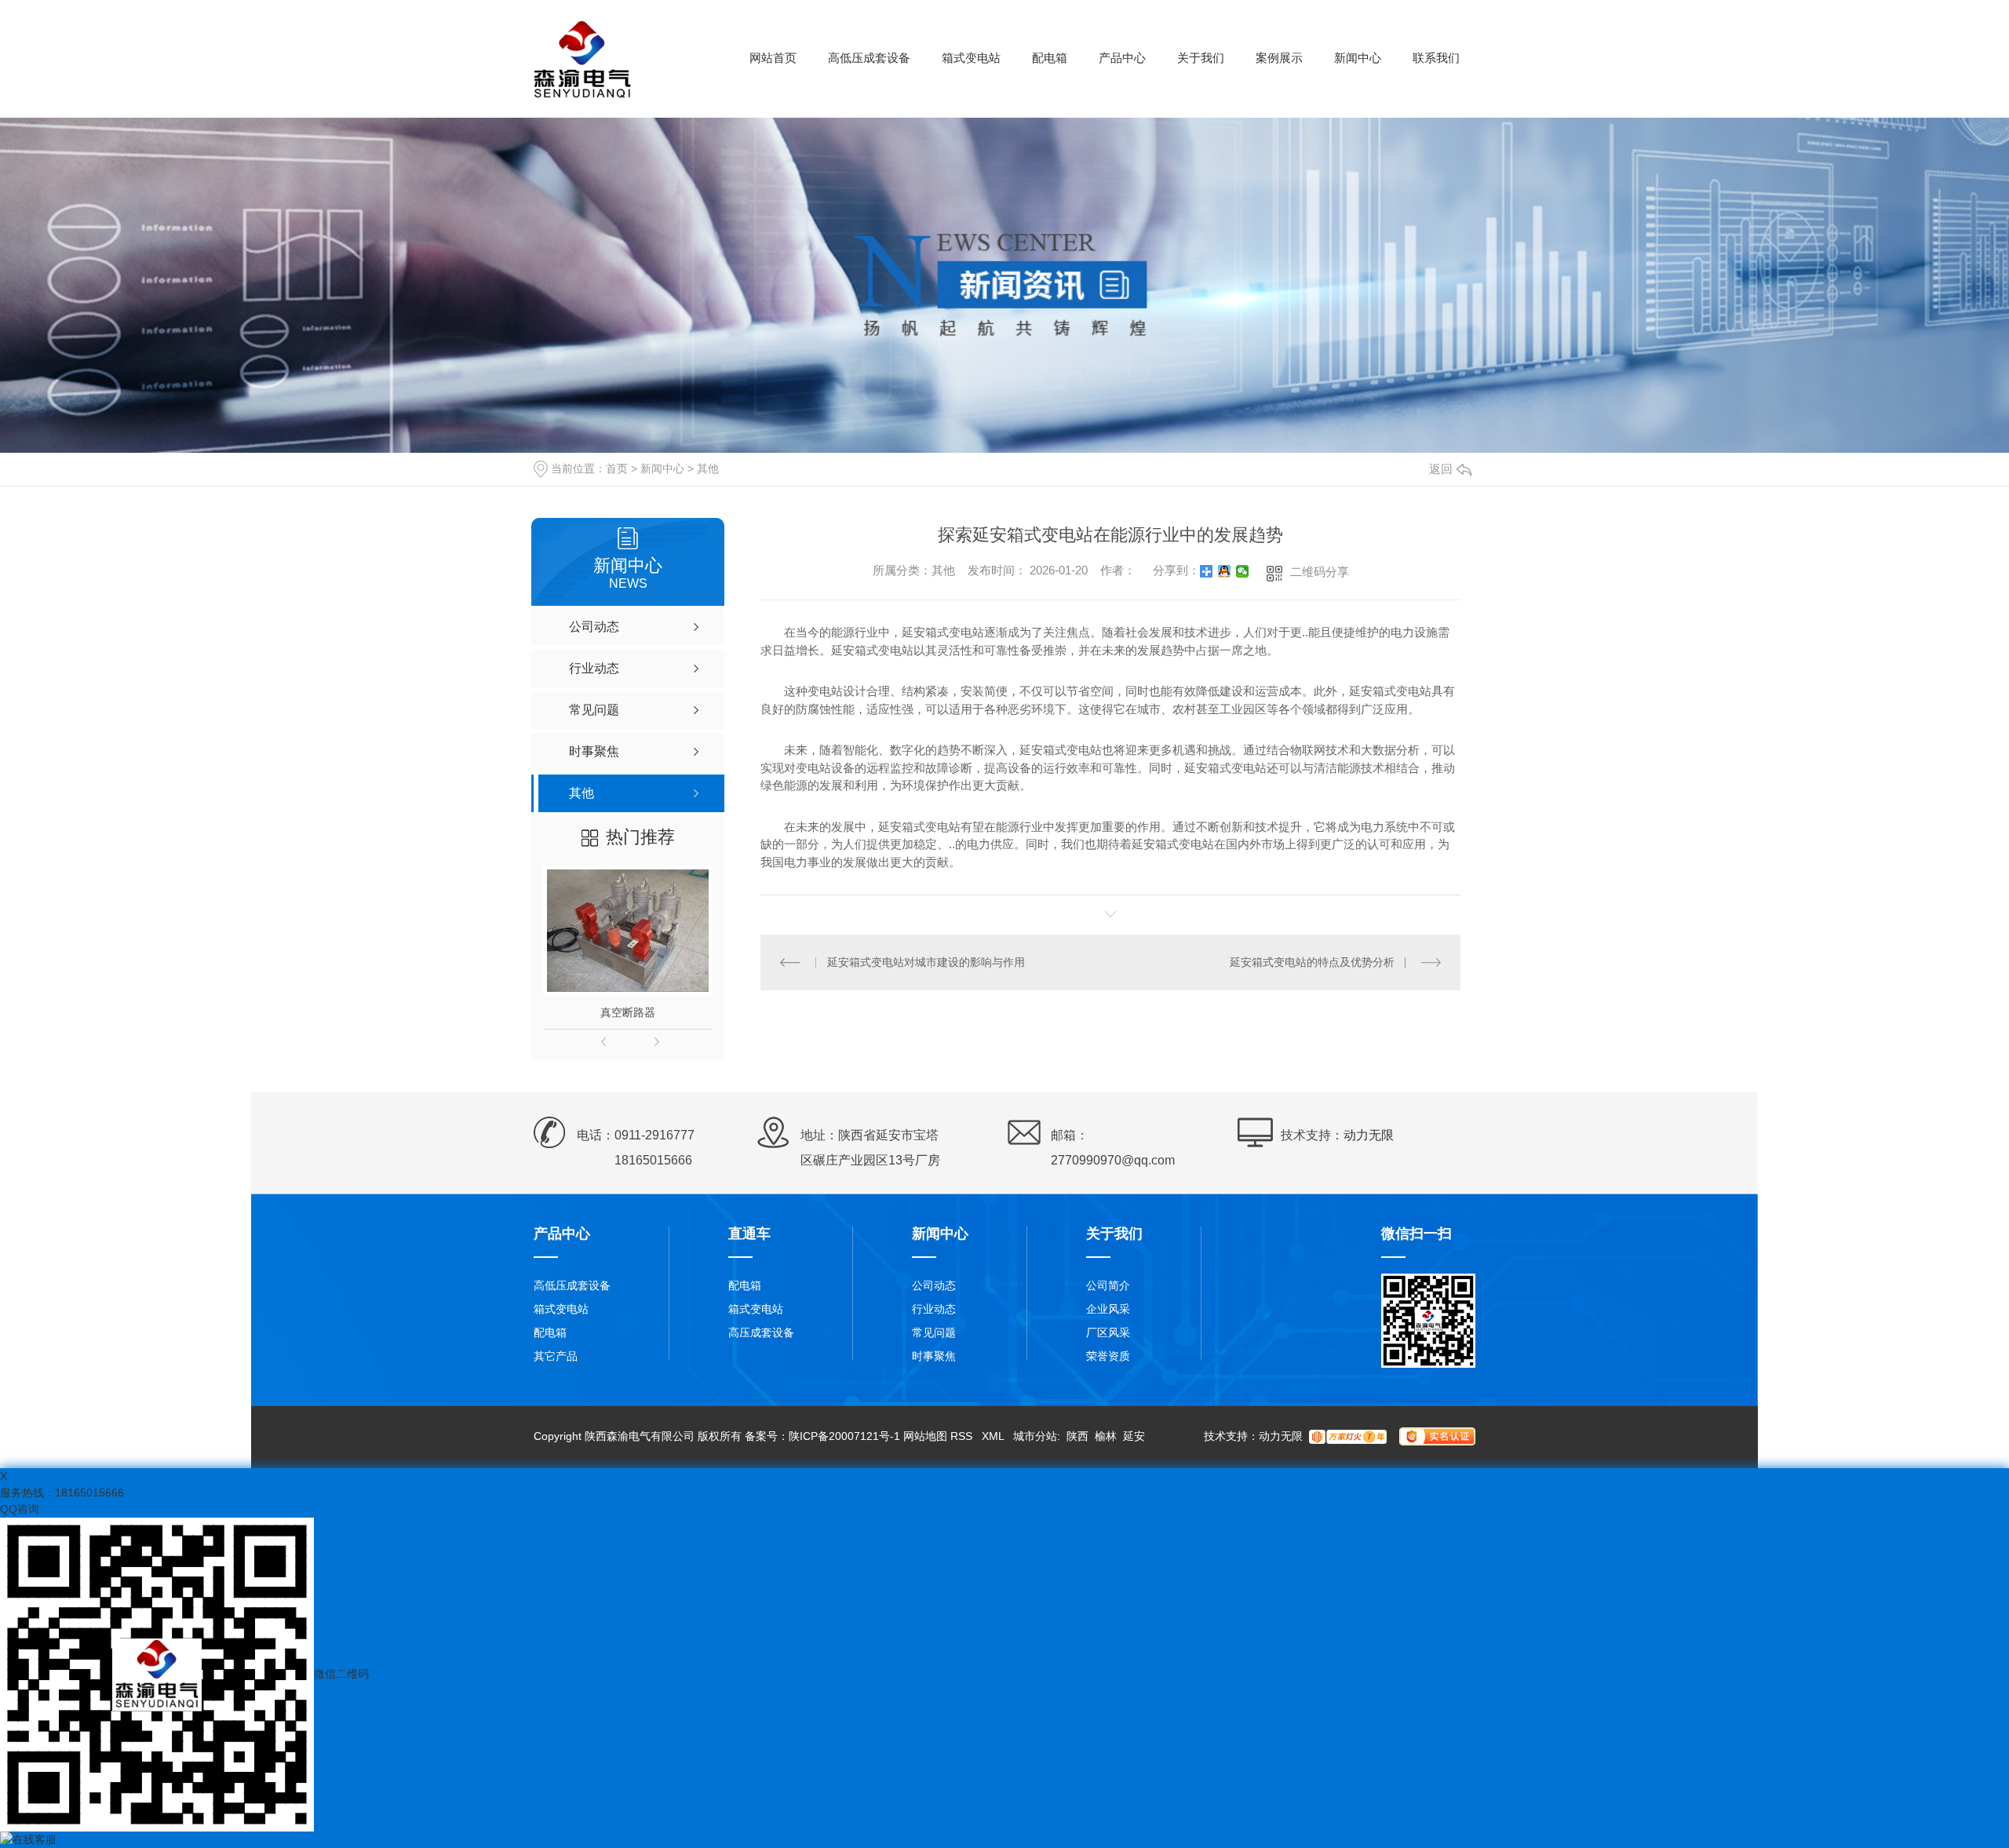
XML (994, 1436)
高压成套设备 (761, 1332)
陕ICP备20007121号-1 (844, 1436)
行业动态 (934, 1309)
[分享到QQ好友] (1225, 571)
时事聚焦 (934, 1356)
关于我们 (1201, 58)
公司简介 (1108, 1285)
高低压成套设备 (869, 58)
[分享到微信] (1243, 571)
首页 (617, 468)
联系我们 (1436, 58)
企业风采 (1108, 1309)
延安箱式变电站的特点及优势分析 (1312, 962)
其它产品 (556, 1356)
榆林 (1106, 1436)
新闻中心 (1358, 58)
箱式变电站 (971, 58)
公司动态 (934, 1285)
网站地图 (925, 1436)
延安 (1134, 1436)
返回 (1441, 469)
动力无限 (1369, 1135)
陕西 (1077, 1436)
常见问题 (934, 1332)
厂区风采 (1108, 1332)
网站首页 (773, 58)
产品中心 (1122, 58)
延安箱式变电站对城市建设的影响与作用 (926, 962)
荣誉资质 (1108, 1356)
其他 (708, 468)
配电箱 (1050, 58)
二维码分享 (1320, 572)
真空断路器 (628, 1012)
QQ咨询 (20, 1509)
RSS (963, 1436)
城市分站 (1035, 1436)
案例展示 (1279, 58)
